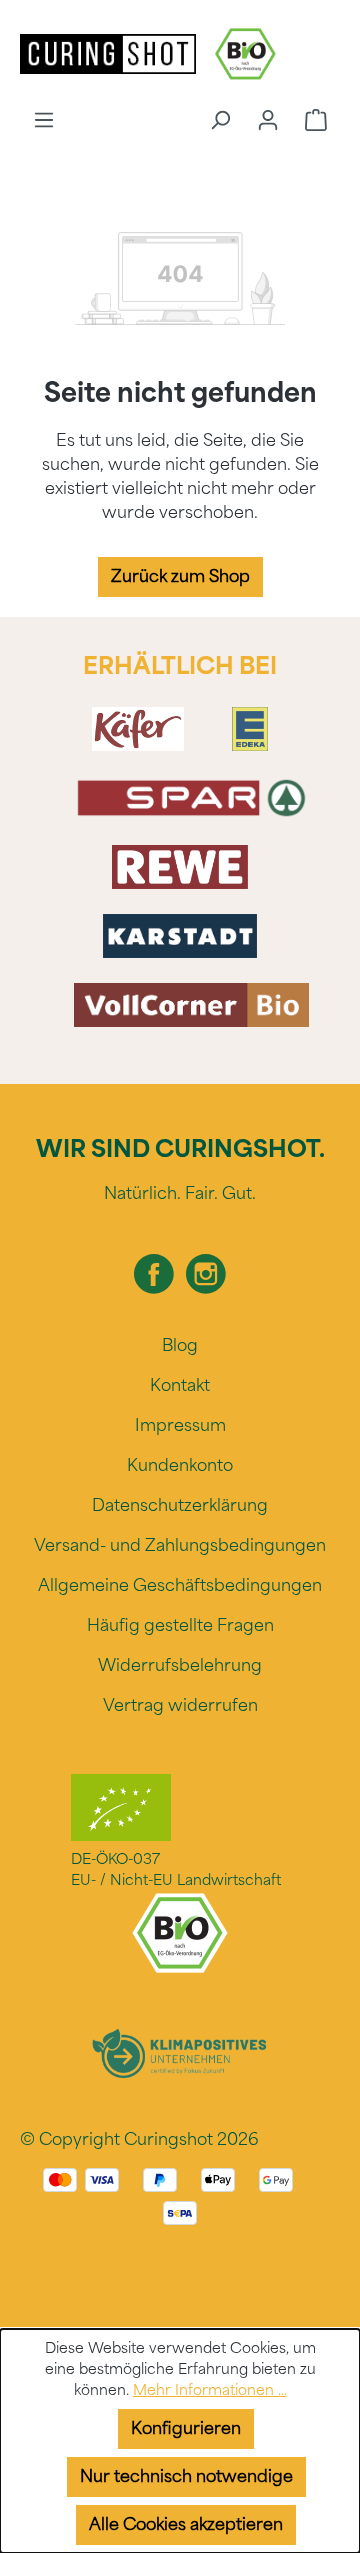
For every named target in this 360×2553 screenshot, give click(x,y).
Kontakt (180, 1385)
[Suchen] (220, 120)
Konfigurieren (186, 2428)
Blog (180, 1345)
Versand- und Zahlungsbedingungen (180, 1545)
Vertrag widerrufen (180, 1705)
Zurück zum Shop (180, 576)
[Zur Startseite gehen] (110, 52)
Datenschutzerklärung (180, 1505)
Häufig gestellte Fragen (180, 1625)
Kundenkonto (180, 1465)
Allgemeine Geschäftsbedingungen (180, 1585)
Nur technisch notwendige (186, 2476)
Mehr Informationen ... (210, 2390)
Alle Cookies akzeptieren (186, 2524)
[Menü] (44, 120)
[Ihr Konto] (268, 120)
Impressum (180, 1425)
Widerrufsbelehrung (180, 1665)
